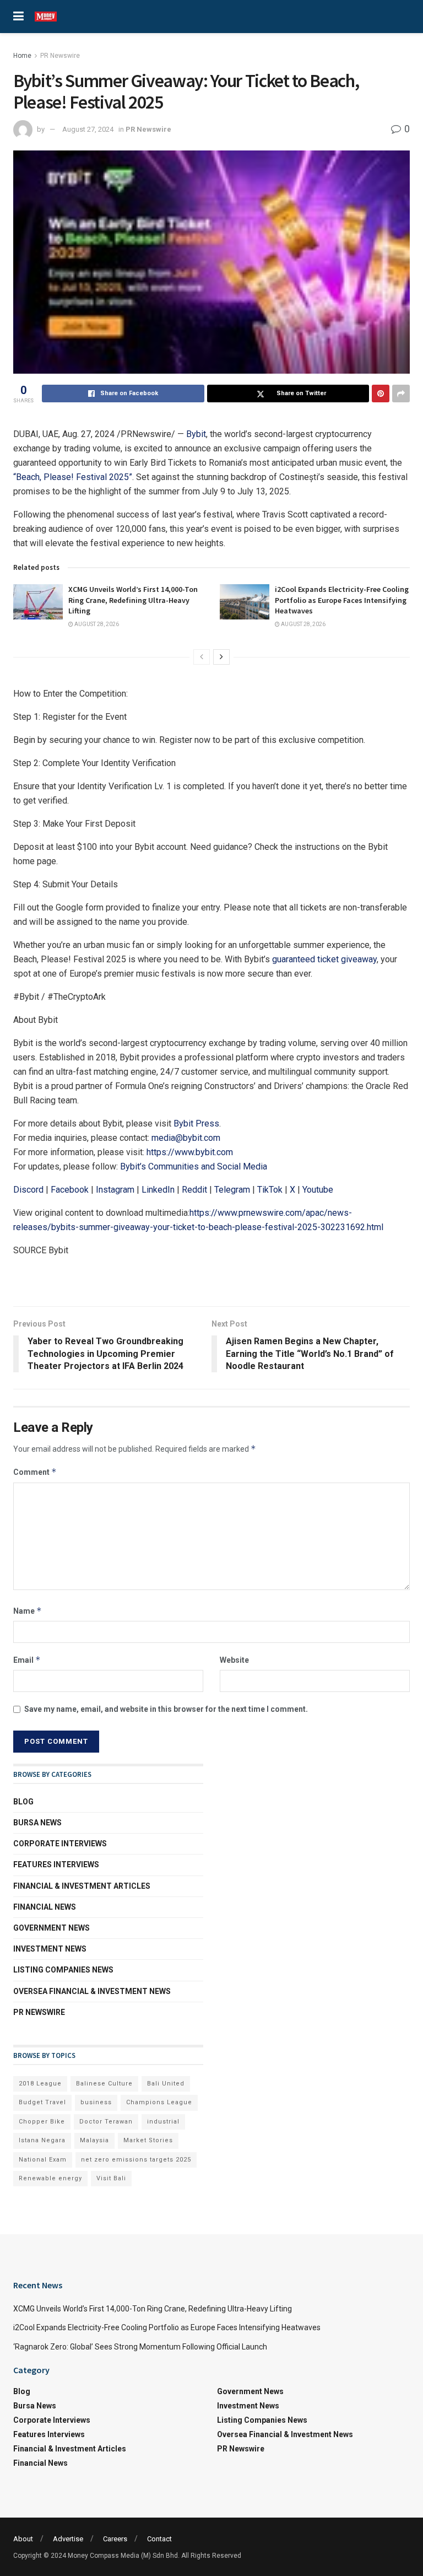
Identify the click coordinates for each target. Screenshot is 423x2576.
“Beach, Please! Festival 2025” (73, 477)
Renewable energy (50, 2178)
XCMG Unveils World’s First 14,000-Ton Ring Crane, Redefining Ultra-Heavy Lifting (133, 600)
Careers (115, 2539)
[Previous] (202, 657)
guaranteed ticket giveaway (324, 959)
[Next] (221, 657)
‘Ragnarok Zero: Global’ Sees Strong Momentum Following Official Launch (140, 2347)
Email (27, 1660)
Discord (28, 1190)
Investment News (50, 1949)
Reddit (194, 1190)
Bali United (166, 2084)
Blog (23, 1802)
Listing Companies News (63, 1970)
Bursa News (37, 1823)
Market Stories (148, 2140)
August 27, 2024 (88, 129)
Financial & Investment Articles (82, 1886)
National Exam (43, 2160)
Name (28, 1611)
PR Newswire (60, 56)
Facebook (70, 1190)
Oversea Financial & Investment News (92, 1991)
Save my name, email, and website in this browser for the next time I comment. (166, 1709)
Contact (159, 2539)
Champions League (159, 2102)
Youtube (318, 1190)
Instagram (115, 1190)
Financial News (45, 1907)
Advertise (68, 2539)
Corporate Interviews (60, 1844)
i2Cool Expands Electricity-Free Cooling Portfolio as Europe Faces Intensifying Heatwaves (342, 600)
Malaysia (94, 2140)
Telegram (232, 1190)
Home (22, 56)
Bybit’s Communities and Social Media (194, 1166)
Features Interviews (56, 1864)
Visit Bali (111, 2178)
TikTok (270, 1190)
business (96, 2102)
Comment (35, 1472)
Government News (51, 1928)
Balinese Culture (104, 2084)
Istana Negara (42, 2140)
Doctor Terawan (106, 2122)
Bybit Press (196, 1123)
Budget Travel (42, 2102)
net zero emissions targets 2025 (136, 2160)
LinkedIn (158, 1190)
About (23, 2539)
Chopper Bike (42, 2122)
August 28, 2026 (96, 624)
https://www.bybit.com (190, 1152)
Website (234, 1660)
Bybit (196, 434)
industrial (163, 2122)
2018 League (40, 2084)
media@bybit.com (186, 1138)
